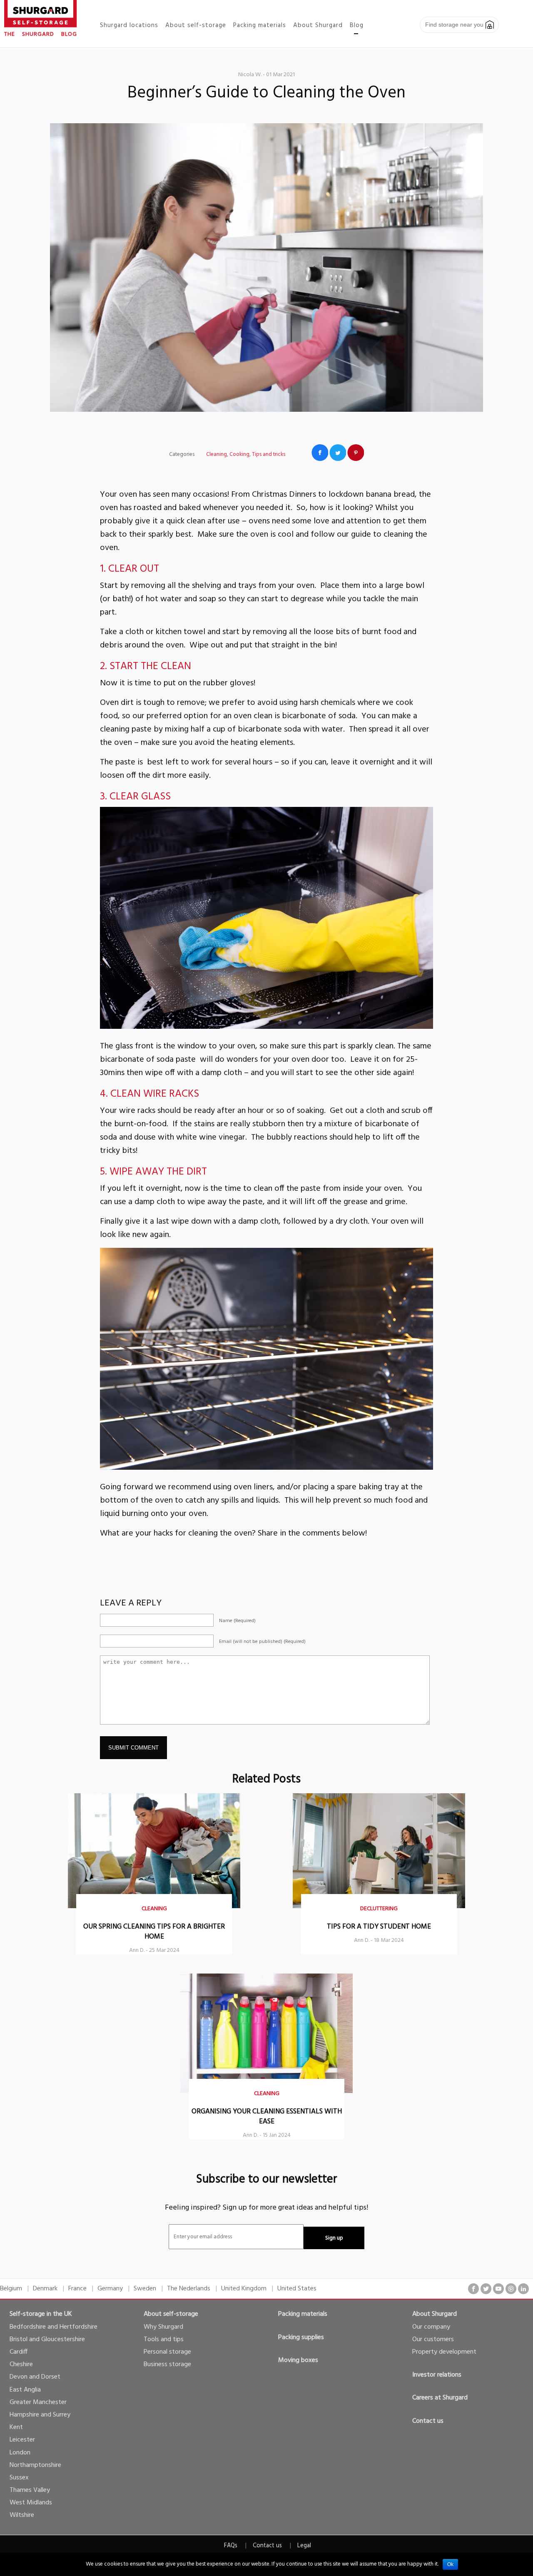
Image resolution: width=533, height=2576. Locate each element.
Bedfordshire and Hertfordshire (54, 2327)
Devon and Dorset (35, 2377)
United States (297, 2289)
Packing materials (303, 2314)
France (77, 2289)
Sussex (19, 2478)
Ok (450, 2564)
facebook (473, 2289)
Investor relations (437, 2375)
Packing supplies (301, 2337)
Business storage (167, 2364)
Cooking (239, 454)
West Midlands (31, 2503)
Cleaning (217, 454)
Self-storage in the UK (41, 2314)
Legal (304, 2546)
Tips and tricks (269, 454)
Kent (16, 2427)
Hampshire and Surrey (40, 2415)
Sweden (145, 2289)
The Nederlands (189, 2289)
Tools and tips (164, 2340)
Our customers (433, 2340)
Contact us (428, 2421)
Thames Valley (30, 2490)
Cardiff (19, 2352)
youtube (498, 2289)
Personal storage (167, 2352)
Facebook (320, 453)
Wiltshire (22, 2515)
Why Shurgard (163, 2327)
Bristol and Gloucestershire (47, 2340)
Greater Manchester (38, 2402)
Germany (110, 2289)
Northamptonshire (35, 2465)
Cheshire (21, 2364)
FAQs (231, 2546)
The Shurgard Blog (41, 34)
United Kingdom (244, 2289)
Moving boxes (298, 2360)
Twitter (338, 453)
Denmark (45, 2289)
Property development (444, 2352)
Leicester (22, 2440)
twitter (486, 2289)
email (262, 1642)
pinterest (511, 2289)
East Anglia (25, 2390)
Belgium (11, 2289)
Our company (431, 2327)
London (20, 2453)
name (237, 1621)
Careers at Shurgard (440, 2398)
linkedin (523, 2289)
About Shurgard (435, 2314)
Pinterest (356, 453)
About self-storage (171, 2314)
